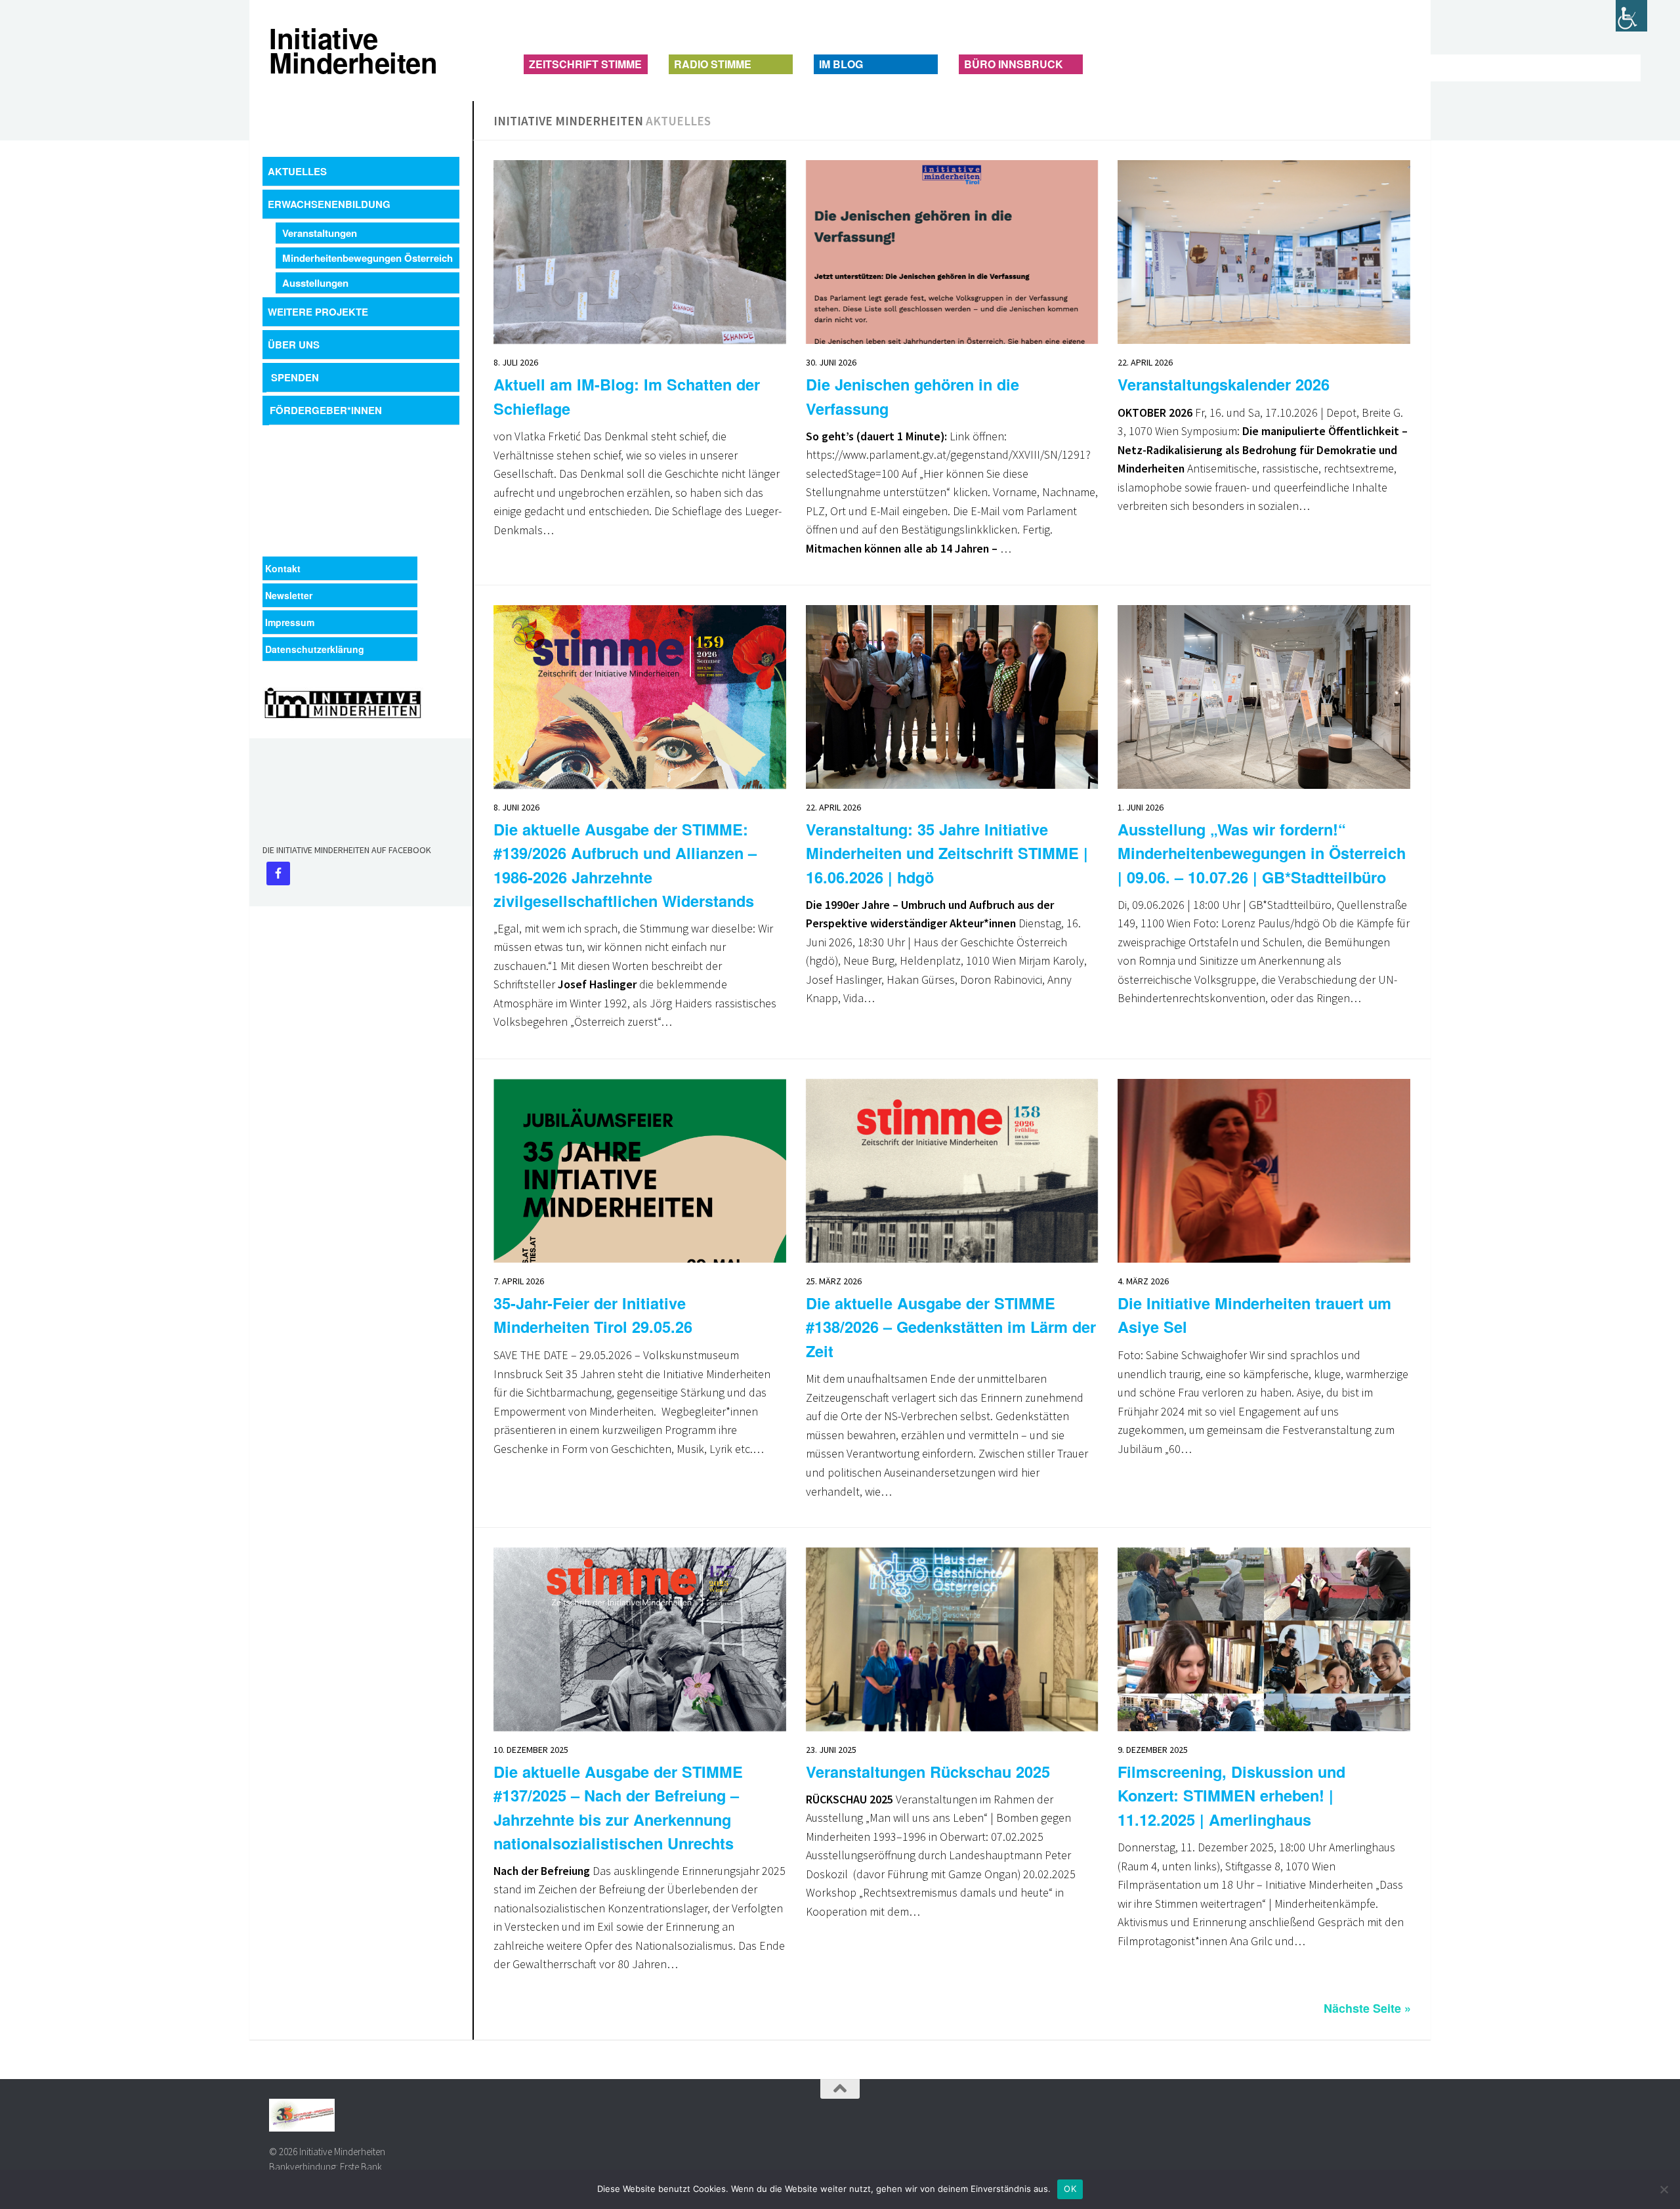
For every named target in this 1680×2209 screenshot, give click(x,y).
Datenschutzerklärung (315, 649)
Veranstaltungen (320, 233)
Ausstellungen (315, 283)
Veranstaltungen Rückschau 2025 (928, 1771)
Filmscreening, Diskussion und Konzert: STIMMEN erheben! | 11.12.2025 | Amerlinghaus (1231, 1795)
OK (1070, 2189)
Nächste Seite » (1367, 2008)
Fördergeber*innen (326, 410)
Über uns (294, 345)
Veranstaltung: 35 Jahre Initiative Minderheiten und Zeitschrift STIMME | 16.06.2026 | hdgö (947, 853)
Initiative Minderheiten (281, 51)
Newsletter (289, 595)
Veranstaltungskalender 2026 (1224, 384)
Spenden (295, 377)
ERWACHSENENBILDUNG (329, 204)
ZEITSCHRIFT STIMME (585, 64)
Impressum (290, 622)
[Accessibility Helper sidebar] (1631, 16)
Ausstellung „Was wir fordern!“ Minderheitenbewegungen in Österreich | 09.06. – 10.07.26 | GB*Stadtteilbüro (1262, 853)
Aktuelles (297, 171)
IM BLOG (841, 64)
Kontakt (283, 568)
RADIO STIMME (713, 64)
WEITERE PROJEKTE (318, 312)
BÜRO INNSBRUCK (1014, 64)
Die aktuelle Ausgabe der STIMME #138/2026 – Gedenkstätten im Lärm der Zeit (951, 1327)
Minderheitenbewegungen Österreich (367, 258)
